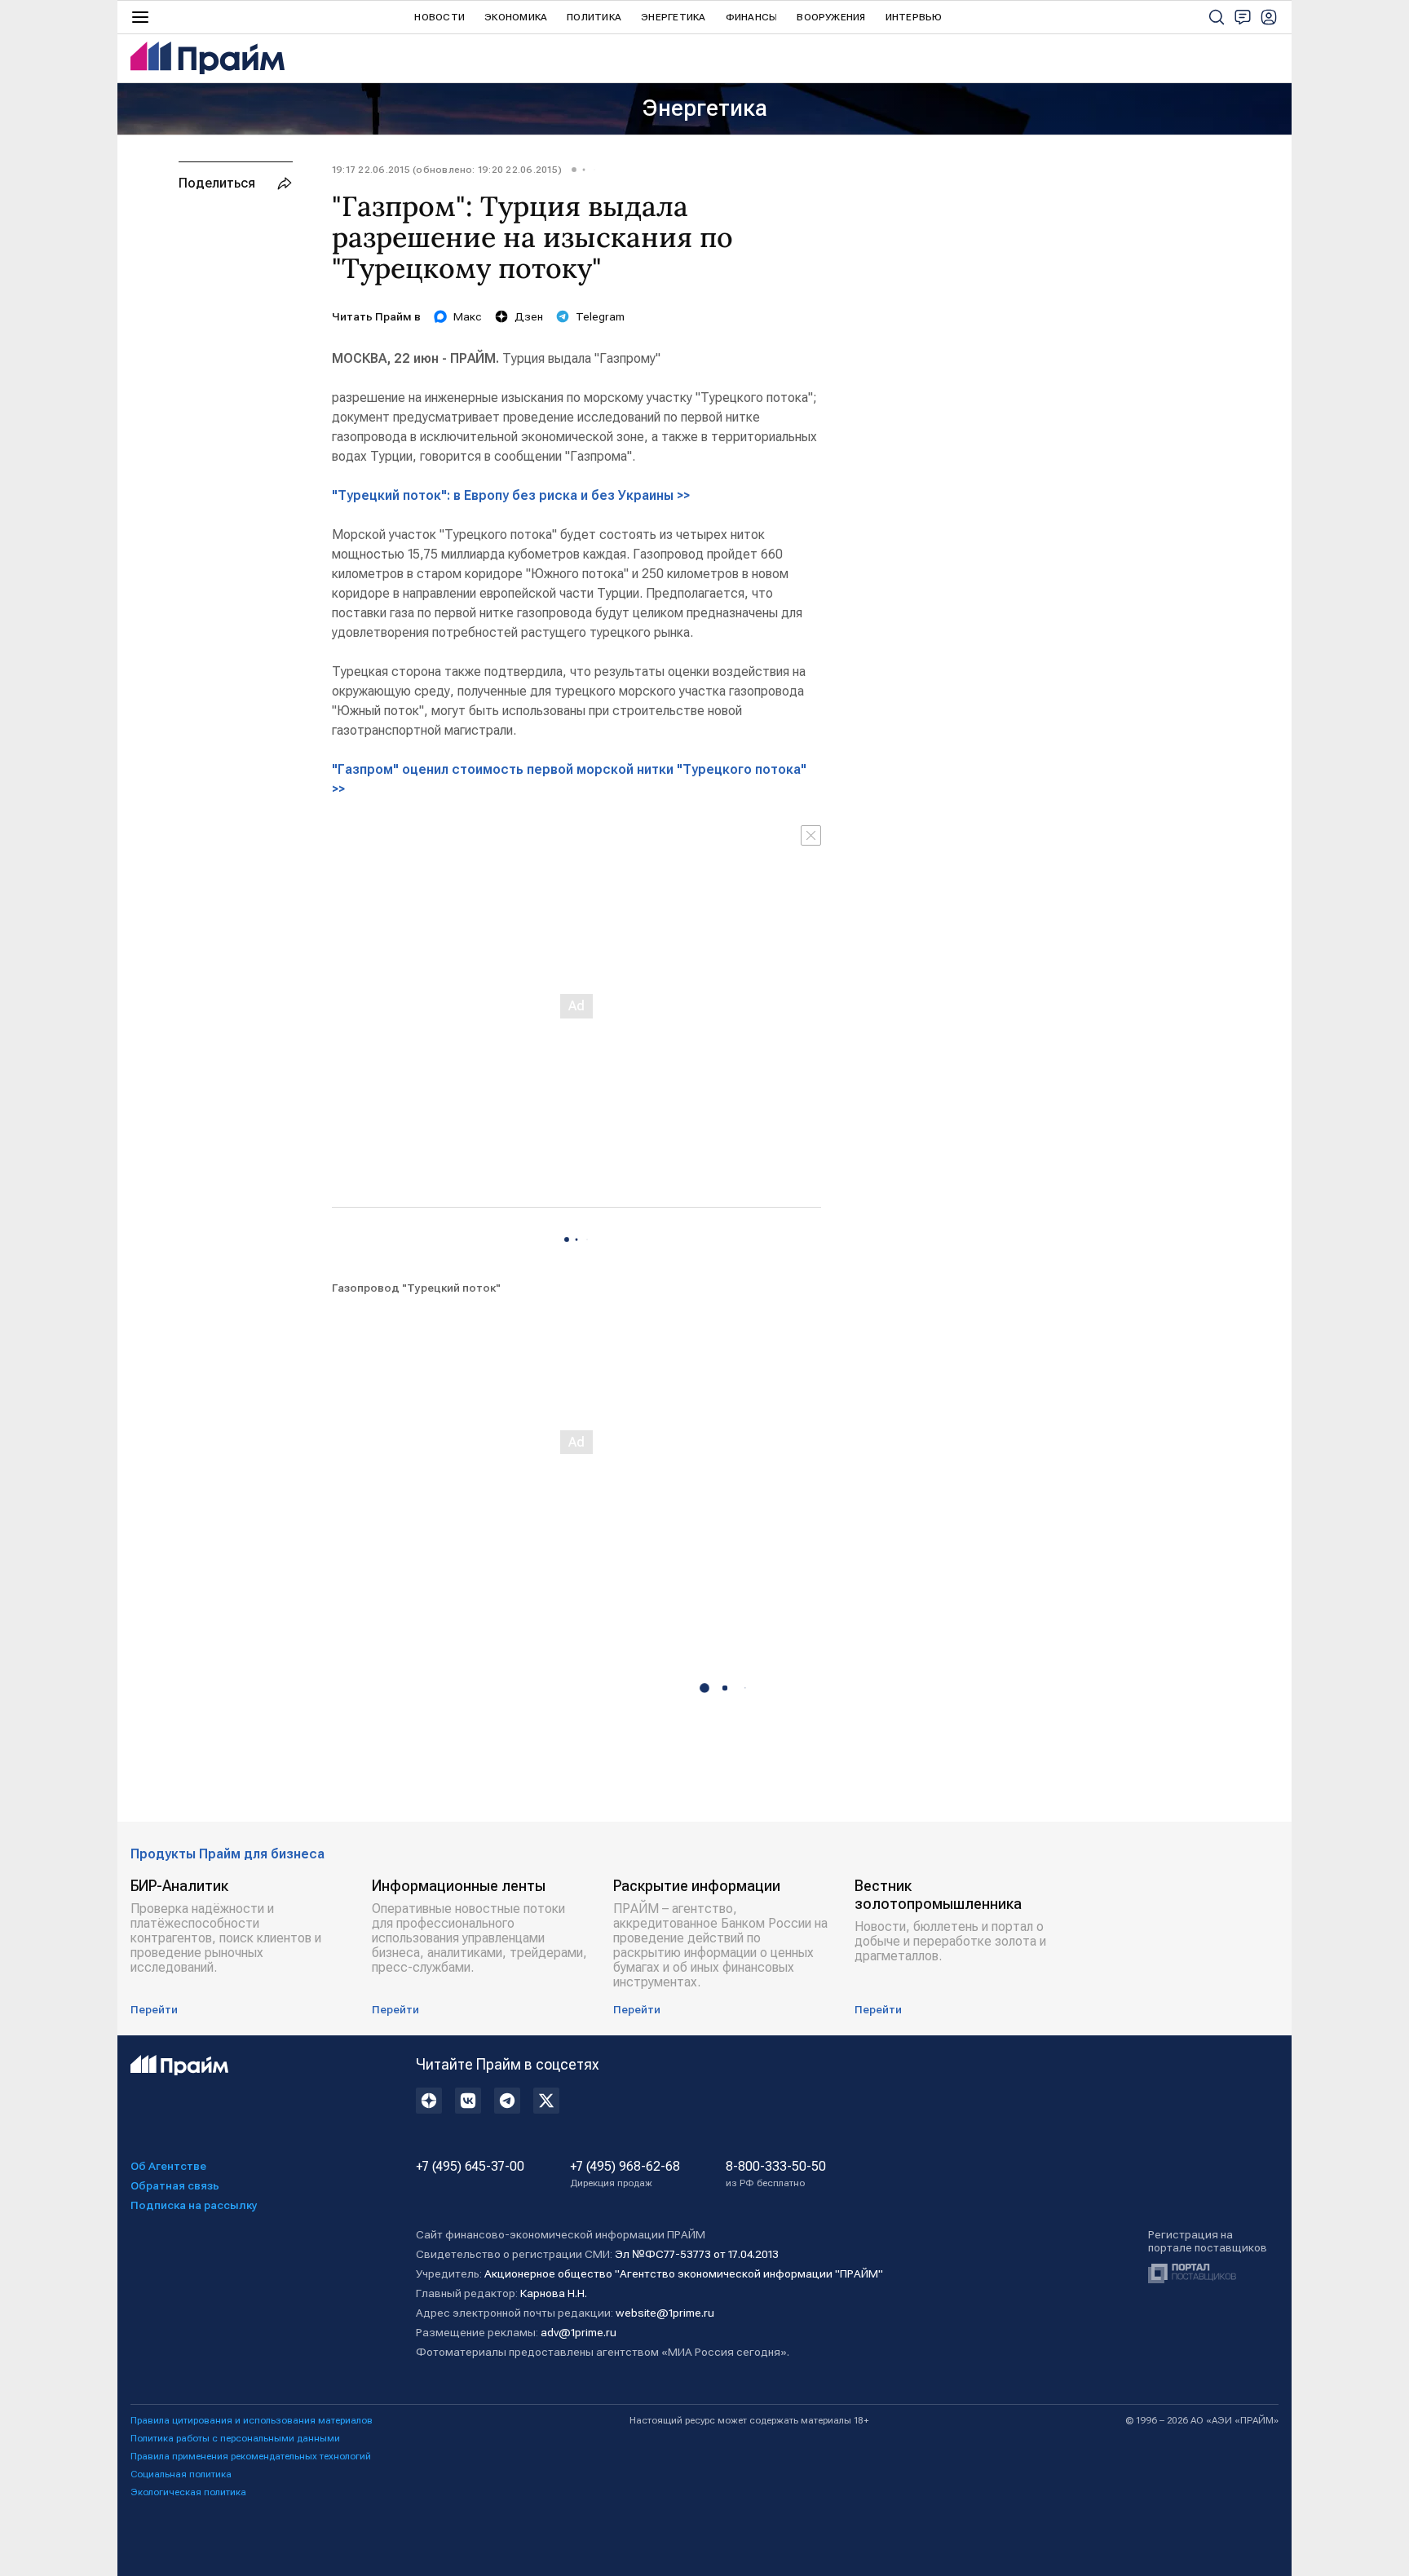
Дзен (529, 316)
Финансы (752, 17)
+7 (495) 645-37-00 (470, 2167)
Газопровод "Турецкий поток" (416, 1288)
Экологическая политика (188, 2492)
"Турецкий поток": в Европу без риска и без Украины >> (511, 495)
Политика (594, 17)
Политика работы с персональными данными (235, 2438)
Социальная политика (181, 2474)
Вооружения (831, 17)
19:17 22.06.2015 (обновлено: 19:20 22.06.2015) (447, 170)
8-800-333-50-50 (776, 2174)
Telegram (600, 316)
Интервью (914, 17)
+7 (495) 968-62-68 (625, 2174)
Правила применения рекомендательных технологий (251, 2456)
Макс (468, 316)
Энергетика (673, 17)
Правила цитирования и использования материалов (252, 2420)
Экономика (516, 17)
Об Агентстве (168, 2166)
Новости (439, 17)
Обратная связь (175, 2185)
